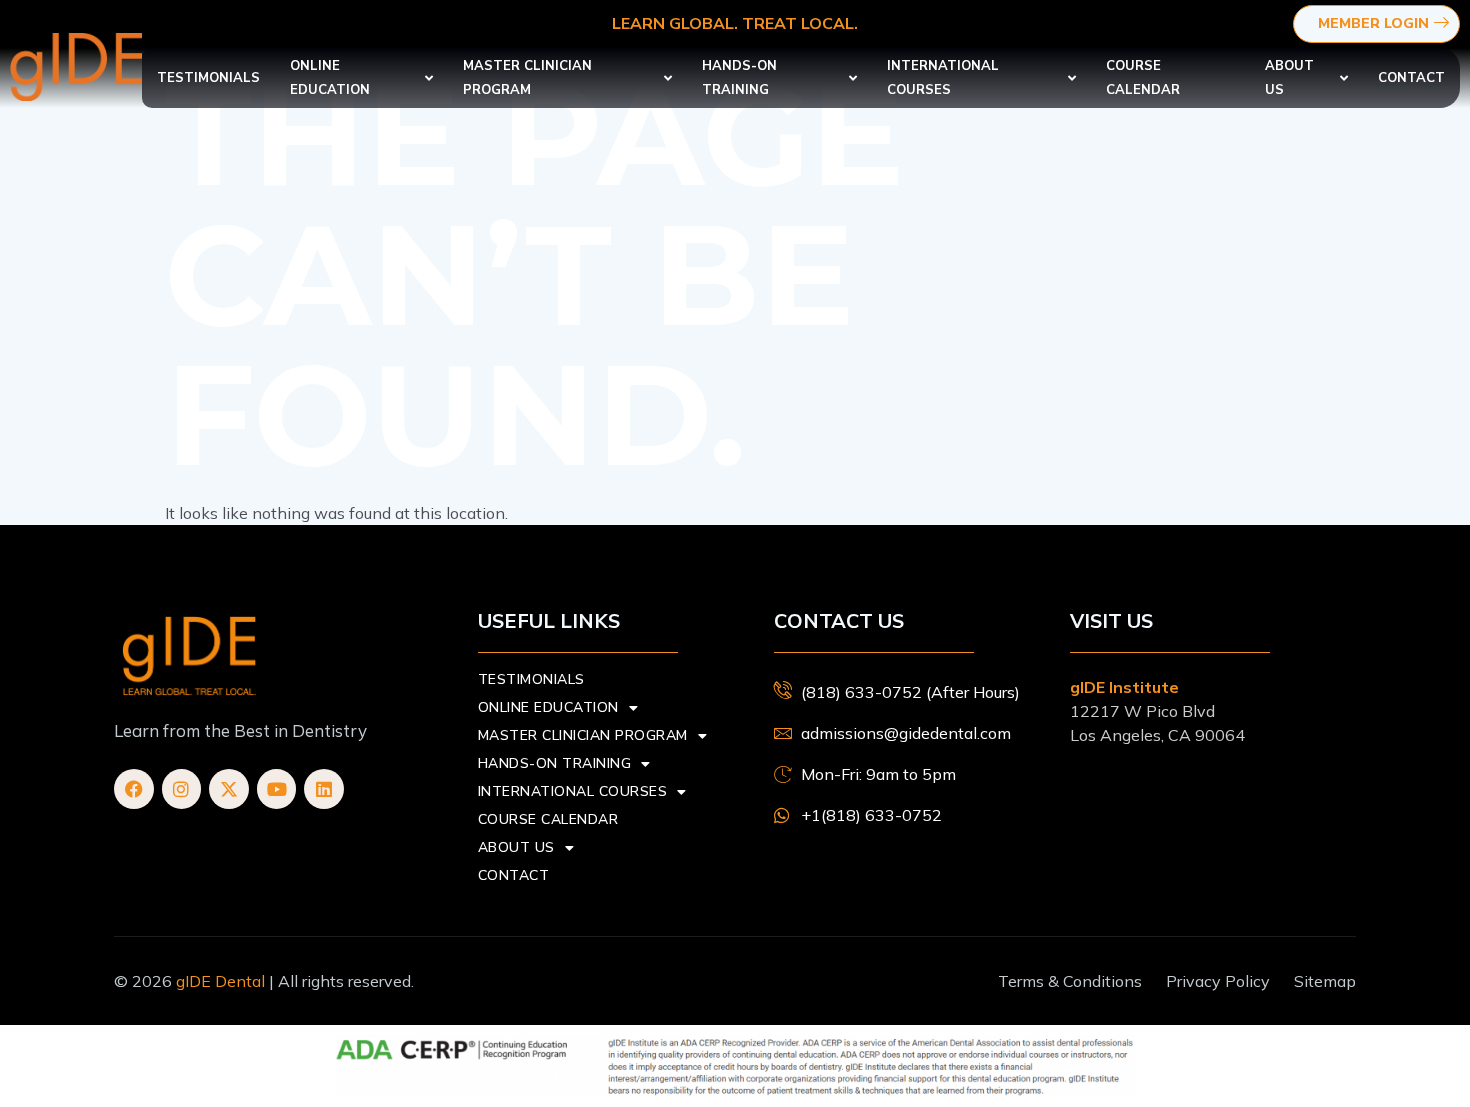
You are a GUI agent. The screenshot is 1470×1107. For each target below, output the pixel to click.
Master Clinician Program (527, 78)
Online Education (330, 78)
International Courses (943, 78)
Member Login (1373, 23)
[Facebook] (134, 789)
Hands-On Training (739, 78)
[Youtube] (277, 789)
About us (1289, 78)
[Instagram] (182, 789)
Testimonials (208, 78)
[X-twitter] (229, 789)
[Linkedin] (324, 789)
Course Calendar (1143, 78)
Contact (1411, 78)
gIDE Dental (220, 981)
